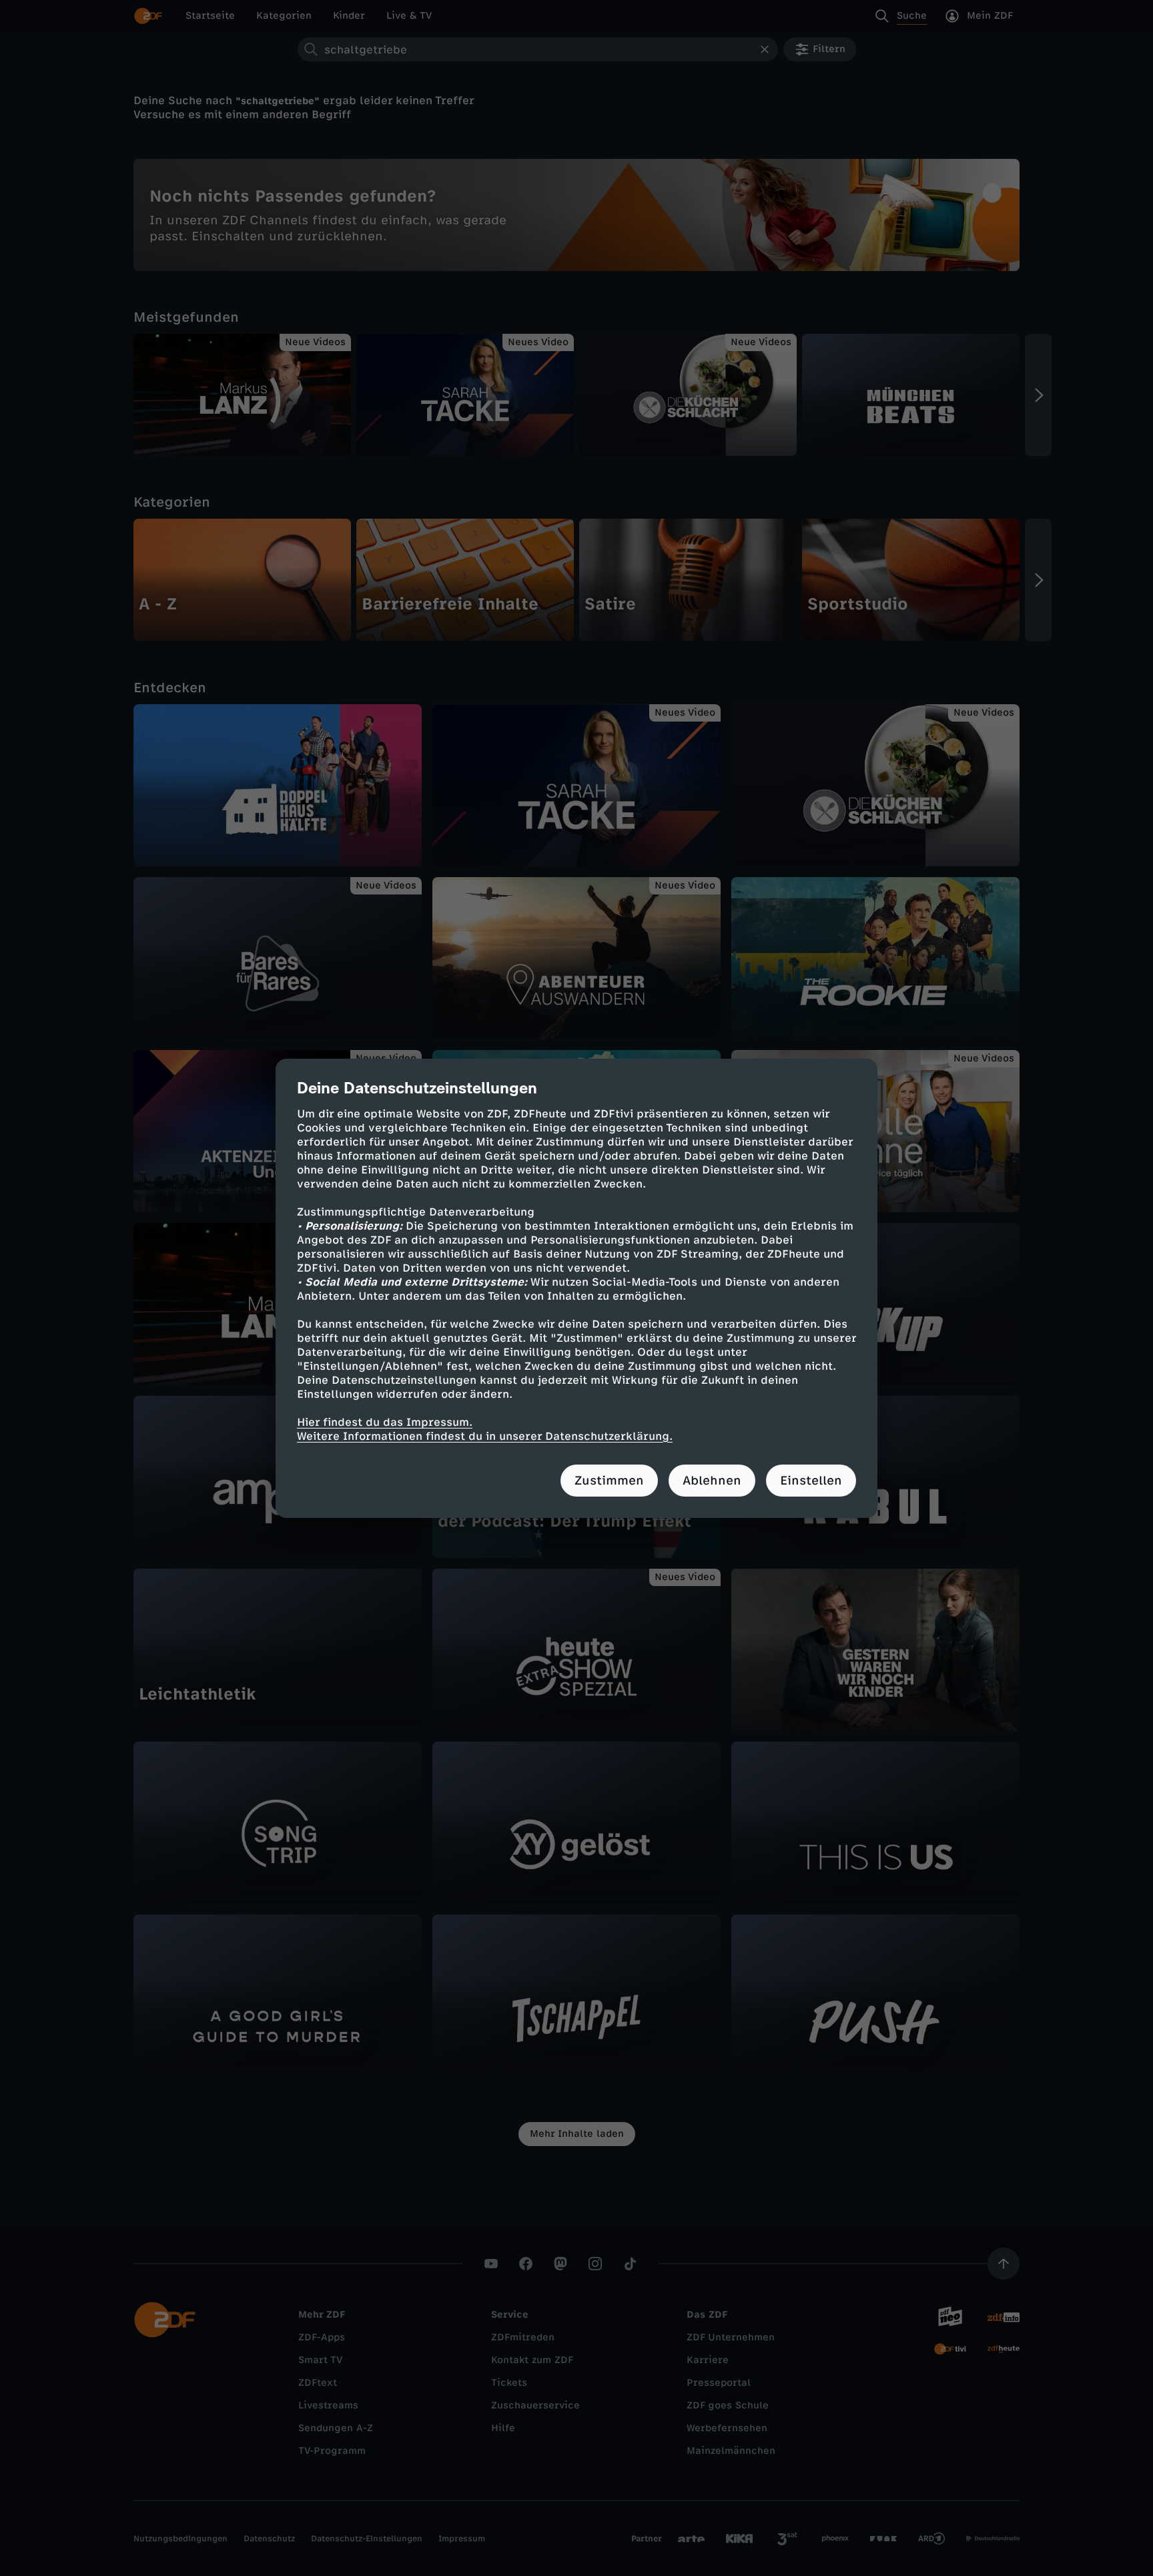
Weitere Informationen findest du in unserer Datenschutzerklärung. (485, 1436)
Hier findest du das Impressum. (385, 1422)
